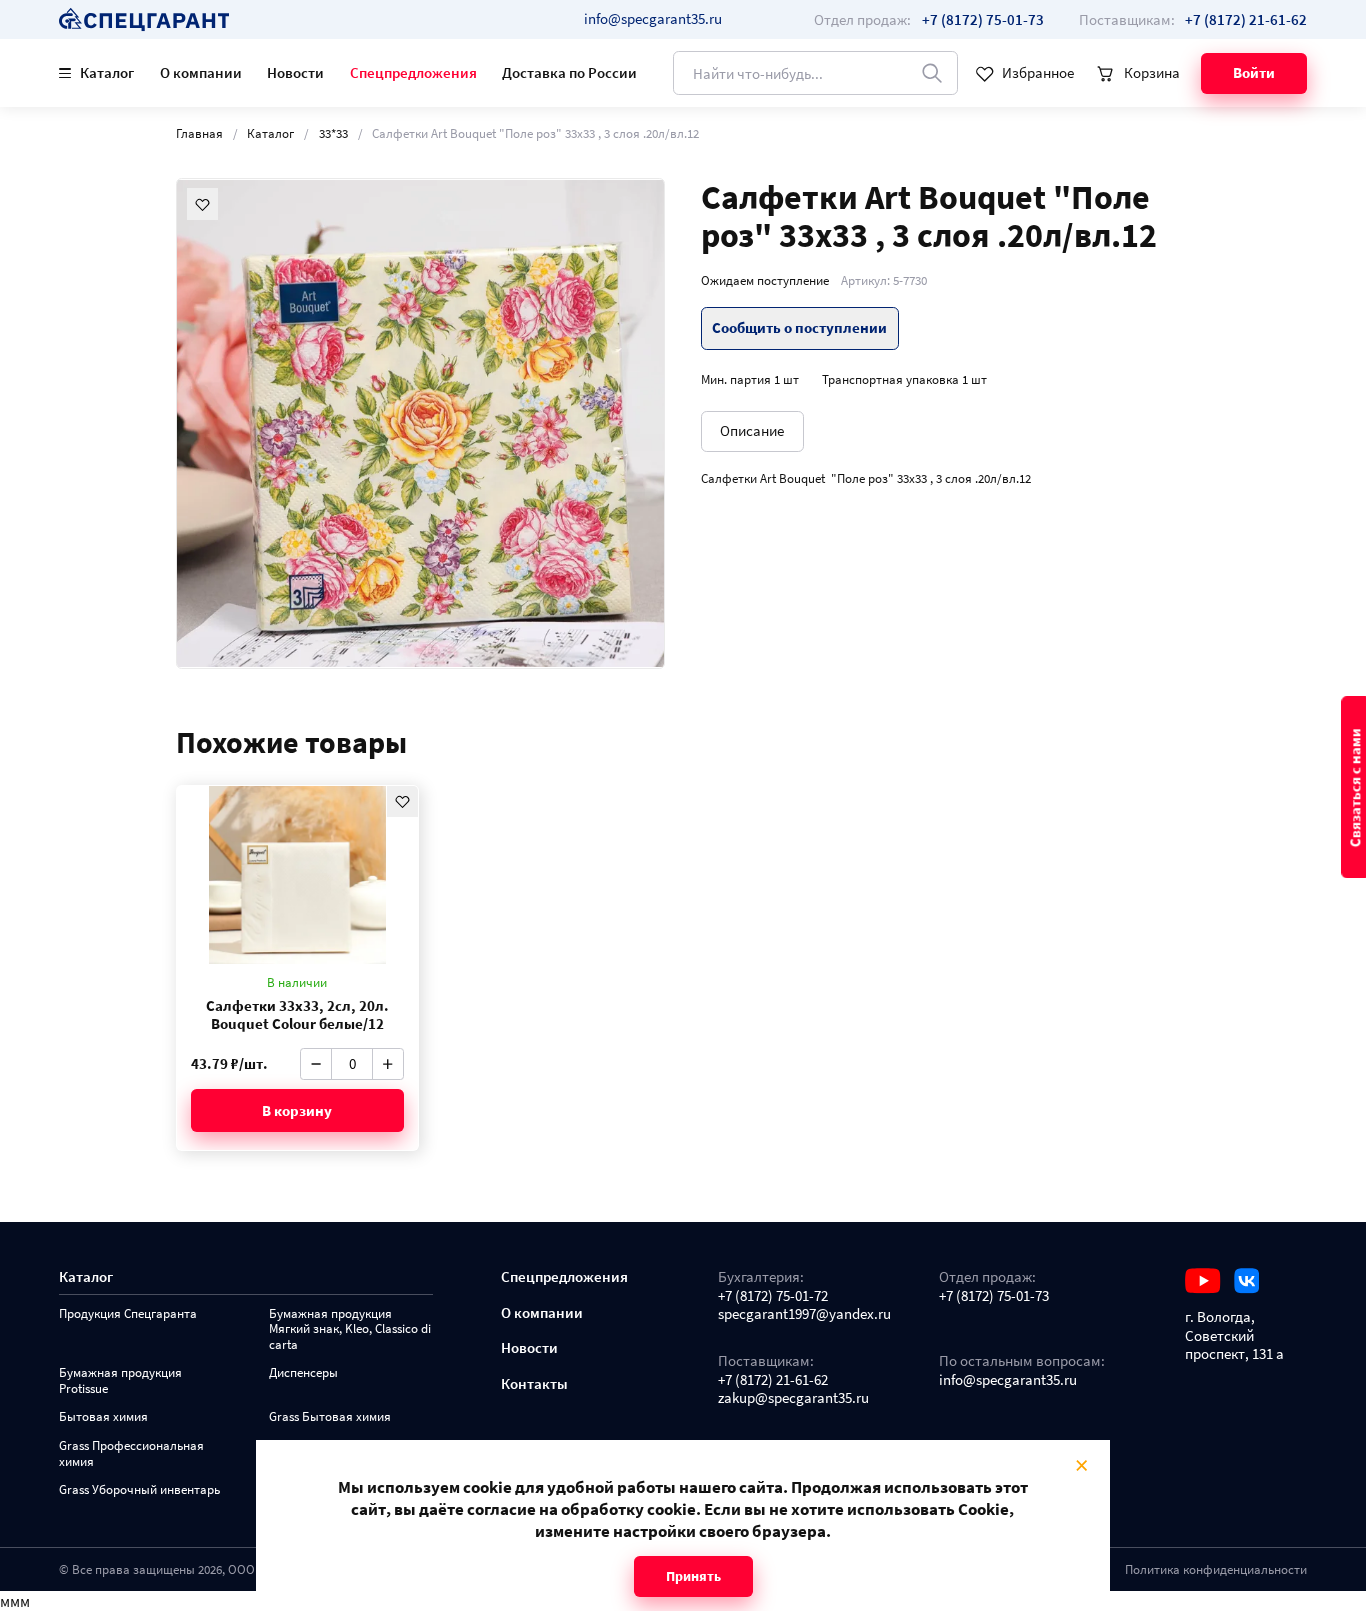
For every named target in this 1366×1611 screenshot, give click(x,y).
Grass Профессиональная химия (131, 1453)
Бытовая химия (103, 1416)
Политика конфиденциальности (1216, 1569)
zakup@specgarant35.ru (793, 1398)
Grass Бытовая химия (330, 1416)
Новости (295, 72)
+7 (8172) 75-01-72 (773, 1296)
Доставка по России (569, 72)
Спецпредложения (413, 72)
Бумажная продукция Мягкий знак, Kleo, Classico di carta (350, 1329)
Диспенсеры (303, 1372)
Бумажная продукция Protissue (120, 1380)
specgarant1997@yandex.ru (804, 1314)
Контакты (534, 1384)
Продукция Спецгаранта (128, 1313)
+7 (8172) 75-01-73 (994, 1296)
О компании (201, 72)
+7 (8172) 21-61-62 (773, 1380)
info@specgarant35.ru (653, 18)
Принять (693, 1576)
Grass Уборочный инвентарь (139, 1489)
